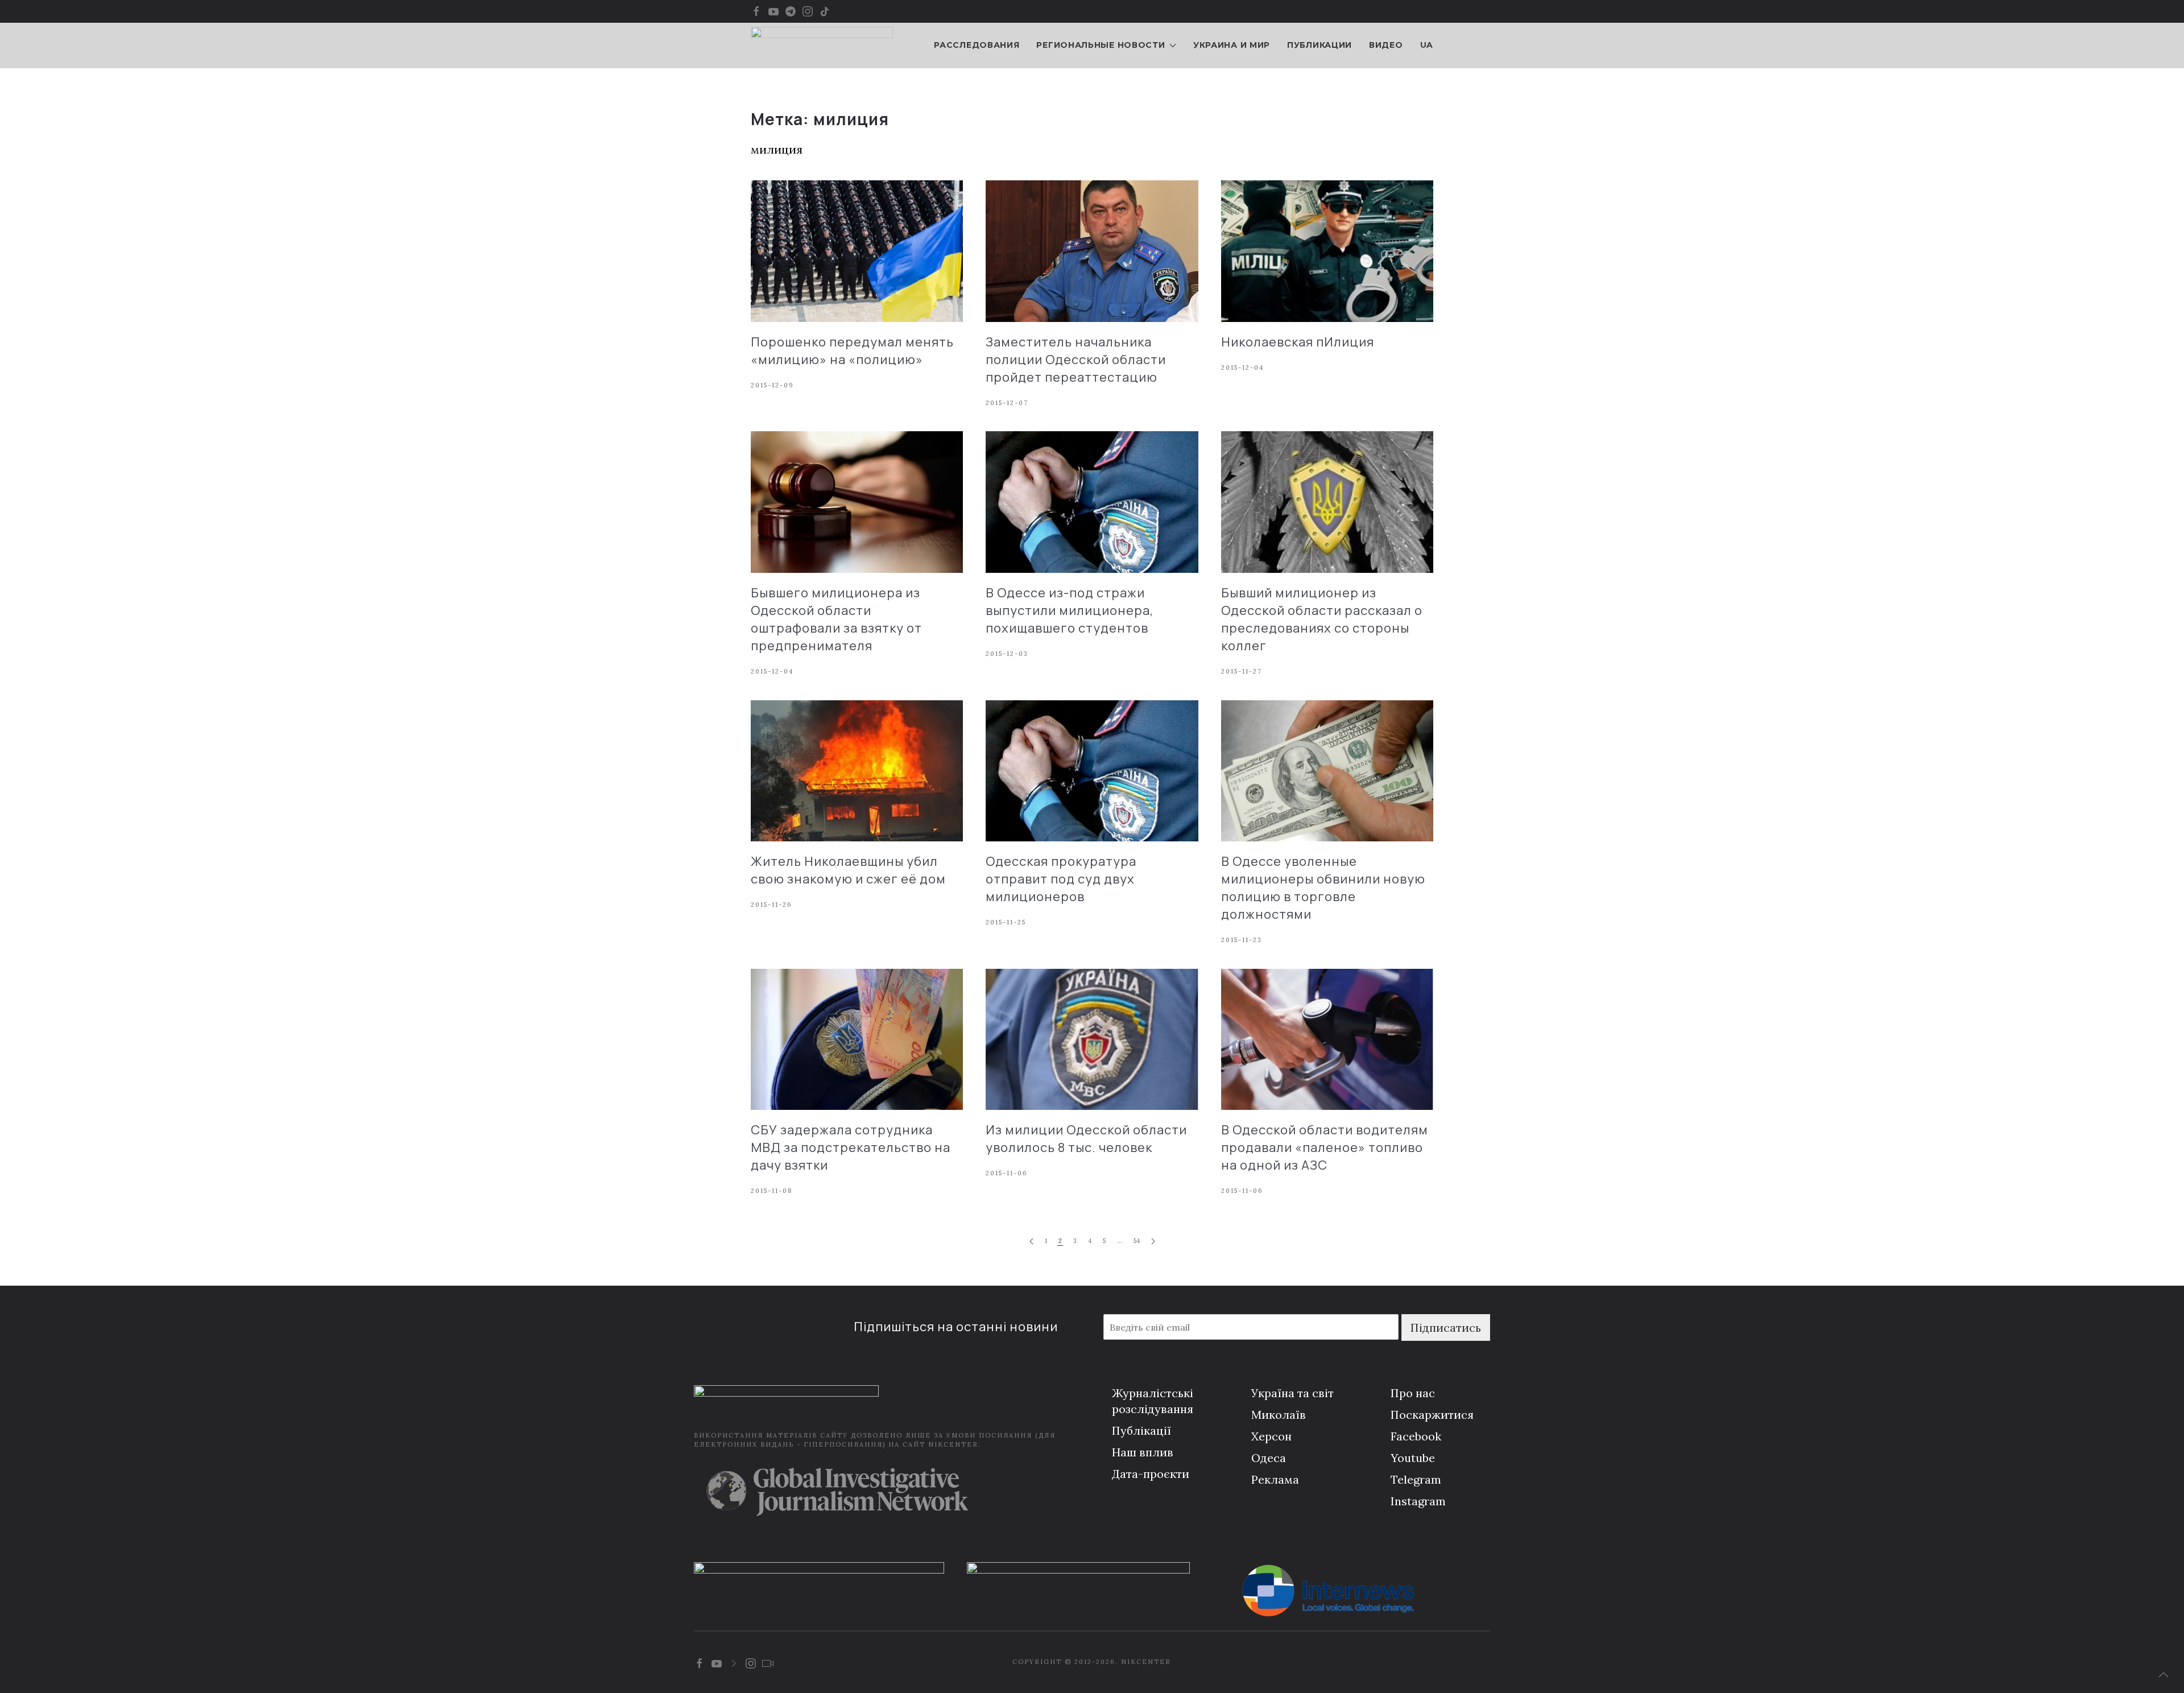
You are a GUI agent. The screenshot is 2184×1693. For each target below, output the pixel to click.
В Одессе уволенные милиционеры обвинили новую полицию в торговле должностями (1323, 887)
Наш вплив (1143, 1452)
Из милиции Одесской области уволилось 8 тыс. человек (1086, 1139)
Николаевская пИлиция (1298, 342)
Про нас (1413, 1393)
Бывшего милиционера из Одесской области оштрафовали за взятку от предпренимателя (836, 619)
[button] (2164, 1675)
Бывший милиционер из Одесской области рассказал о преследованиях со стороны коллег (1322, 619)
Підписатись (1446, 1327)
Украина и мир (1232, 45)
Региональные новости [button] (1101, 45)
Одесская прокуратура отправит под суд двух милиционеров (1061, 879)
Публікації (1141, 1430)
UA (1427, 45)
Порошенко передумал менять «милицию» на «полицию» (852, 351)
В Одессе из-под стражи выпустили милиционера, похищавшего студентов (1070, 610)
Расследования (977, 45)
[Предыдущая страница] (1031, 1242)
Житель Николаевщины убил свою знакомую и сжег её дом (848, 870)
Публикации (1319, 45)
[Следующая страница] (1153, 1242)
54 (1137, 1241)
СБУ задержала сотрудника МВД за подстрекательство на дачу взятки (851, 1147)
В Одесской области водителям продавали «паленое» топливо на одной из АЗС (1325, 1147)
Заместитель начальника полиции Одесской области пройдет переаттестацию (1076, 360)
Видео (1386, 45)
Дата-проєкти (1151, 1474)
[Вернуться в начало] (822, 46)
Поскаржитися (1432, 1415)
